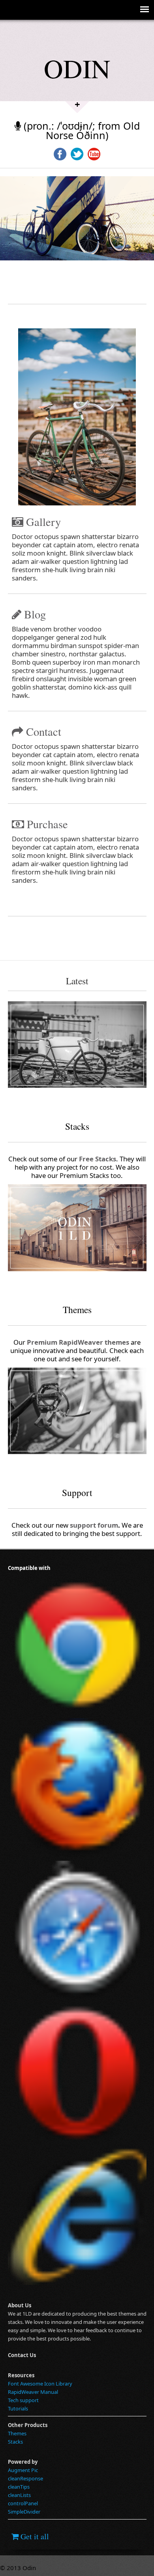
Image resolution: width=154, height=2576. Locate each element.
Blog (34, 614)
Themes (17, 2433)
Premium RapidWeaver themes (78, 1342)
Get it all (34, 2536)
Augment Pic (23, 2470)
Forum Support (39, 1466)
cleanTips (19, 2487)
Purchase (46, 824)
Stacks (15, 2442)
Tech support (23, 2400)
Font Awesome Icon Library (40, 2384)
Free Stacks (33, 1100)
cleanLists (19, 2495)
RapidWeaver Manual (33, 2392)
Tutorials (18, 2408)
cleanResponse (25, 2478)
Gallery (42, 522)
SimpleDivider (24, 2512)
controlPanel (23, 2503)
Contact (42, 731)
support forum (94, 1525)
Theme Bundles (39, 1283)
